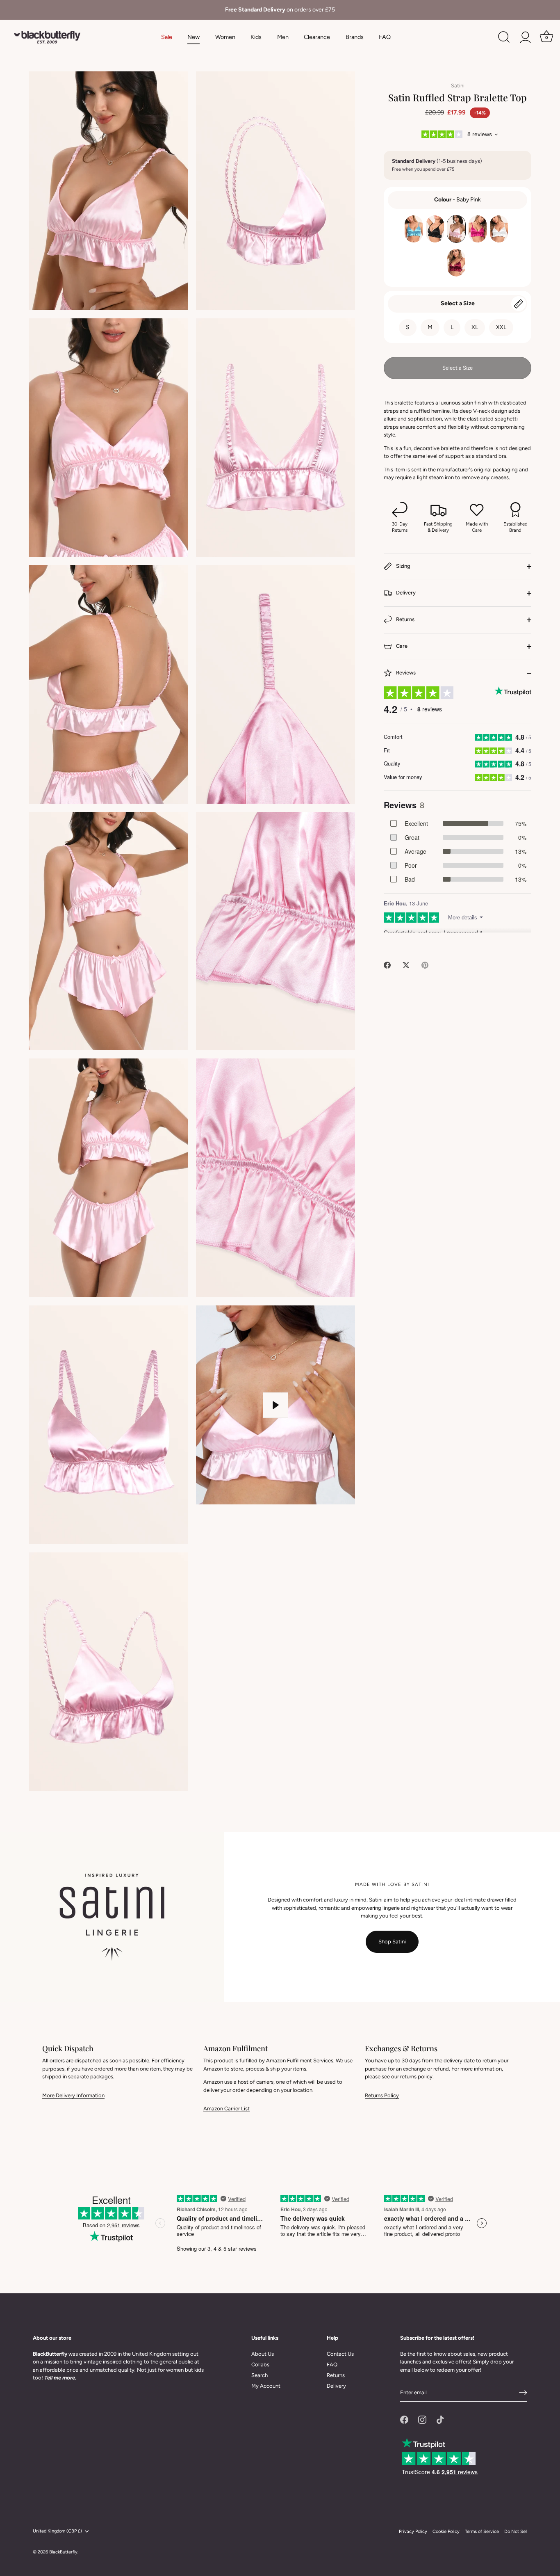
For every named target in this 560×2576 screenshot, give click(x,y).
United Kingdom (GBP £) (57, 2531)
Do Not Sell (516, 2531)
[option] (280, 10)
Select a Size (458, 303)
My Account (266, 2386)
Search (260, 2375)
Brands (355, 37)
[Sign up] (523, 2393)
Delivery (405, 593)
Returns (405, 619)
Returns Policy (382, 2095)
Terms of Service (482, 2531)
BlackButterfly (63, 2552)
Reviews (405, 673)
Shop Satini (392, 1942)
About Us (263, 2354)
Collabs (260, 2365)
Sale (167, 37)
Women (225, 37)
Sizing (403, 566)
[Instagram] (422, 2419)
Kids (256, 37)
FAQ (385, 37)
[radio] (414, 229)
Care (401, 646)
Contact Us (340, 2354)
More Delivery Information (73, 2095)
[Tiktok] (440, 2419)
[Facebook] (404, 2419)
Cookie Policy (446, 2531)
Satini (458, 86)
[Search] (504, 37)
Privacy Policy (413, 2531)
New (193, 37)
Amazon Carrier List (227, 2109)
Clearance (317, 37)
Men (283, 37)
